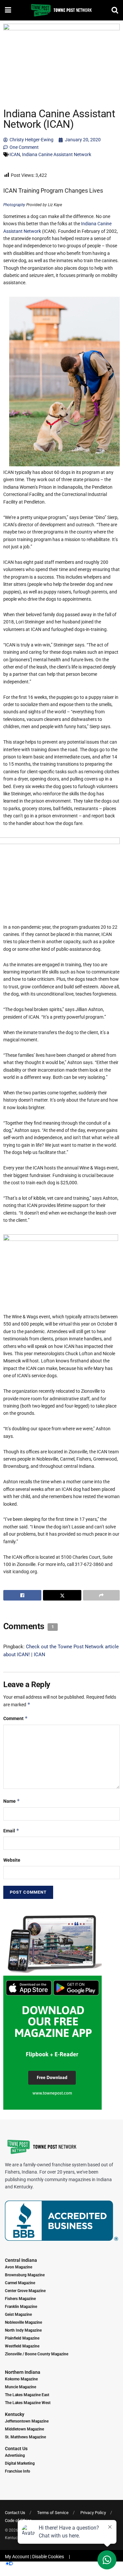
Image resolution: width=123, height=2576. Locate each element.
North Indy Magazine (23, 2330)
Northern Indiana (23, 2372)
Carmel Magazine (20, 2283)
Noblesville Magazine (23, 2322)
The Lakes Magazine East (27, 2395)
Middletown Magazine (24, 2429)
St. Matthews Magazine (25, 2437)
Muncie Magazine (20, 2387)
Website (12, 1860)
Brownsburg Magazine (25, 2275)
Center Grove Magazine (25, 2291)
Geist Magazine (18, 2315)
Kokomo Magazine (21, 2379)
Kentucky (15, 2414)
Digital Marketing (20, 2463)
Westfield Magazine (22, 2346)
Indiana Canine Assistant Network (57, 154)
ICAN (15, 154)
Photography (14, 205)
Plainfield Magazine (22, 2338)
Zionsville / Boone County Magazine (37, 2354)
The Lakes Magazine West (28, 2403)
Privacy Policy (93, 2513)
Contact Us (16, 2449)
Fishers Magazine (20, 2299)
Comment (16, 1718)
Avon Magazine (19, 2267)
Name (12, 1801)
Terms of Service (53, 2513)
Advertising (15, 2455)
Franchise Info (18, 2471)
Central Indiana (21, 2260)
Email (11, 1831)
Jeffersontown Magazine (27, 2421)
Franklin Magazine (21, 2307)
